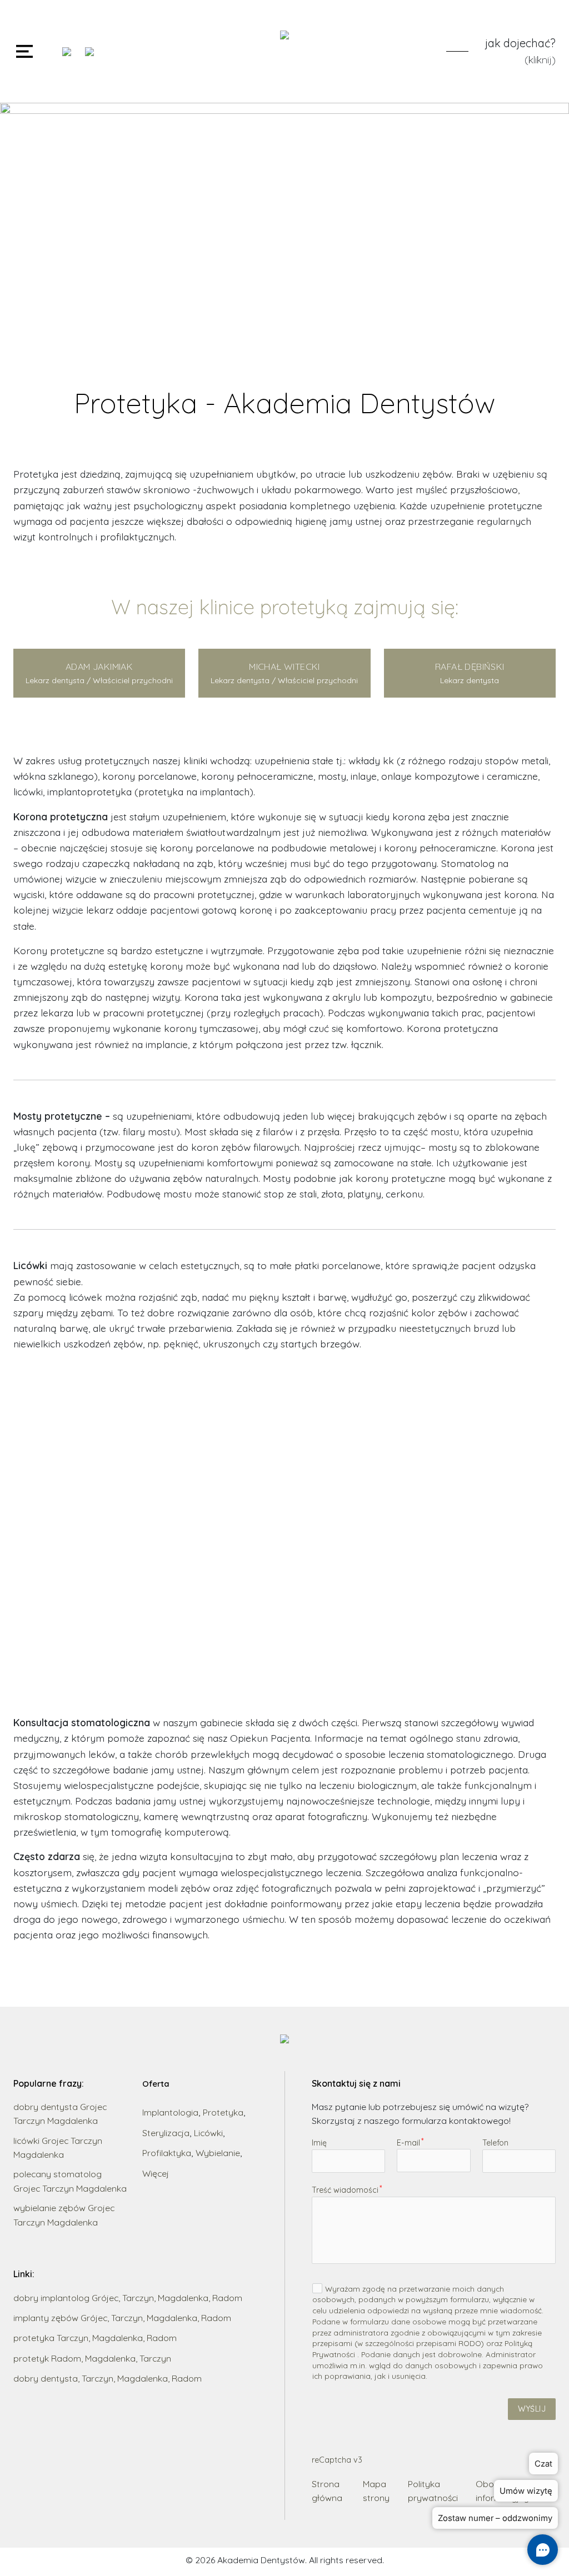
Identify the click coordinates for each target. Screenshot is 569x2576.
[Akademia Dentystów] (284, 51)
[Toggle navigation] (24, 51)
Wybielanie (218, 2153)
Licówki (208, 2133)
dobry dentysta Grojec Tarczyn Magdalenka (60, 2114)
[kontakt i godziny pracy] (92, 52)
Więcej (156, 2173)
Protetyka (223, 2112)
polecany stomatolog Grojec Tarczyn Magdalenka (70, 2181)
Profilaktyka (167, 2153)
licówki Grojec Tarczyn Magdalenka (58, 2147)
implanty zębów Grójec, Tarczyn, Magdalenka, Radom (122, 2318)
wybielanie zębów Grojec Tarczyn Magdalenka (64, 2215)
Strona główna (327, 2491)
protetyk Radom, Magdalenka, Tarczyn (92, 2358)
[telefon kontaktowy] (69, 52)
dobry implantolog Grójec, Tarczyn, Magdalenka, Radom (128, 2298)
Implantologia (170, 2112)
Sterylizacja (166, 2133)
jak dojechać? (520, 43)
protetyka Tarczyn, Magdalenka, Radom (95, 2338)
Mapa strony (376, 2491)
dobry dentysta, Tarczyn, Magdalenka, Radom (108, 2378)
